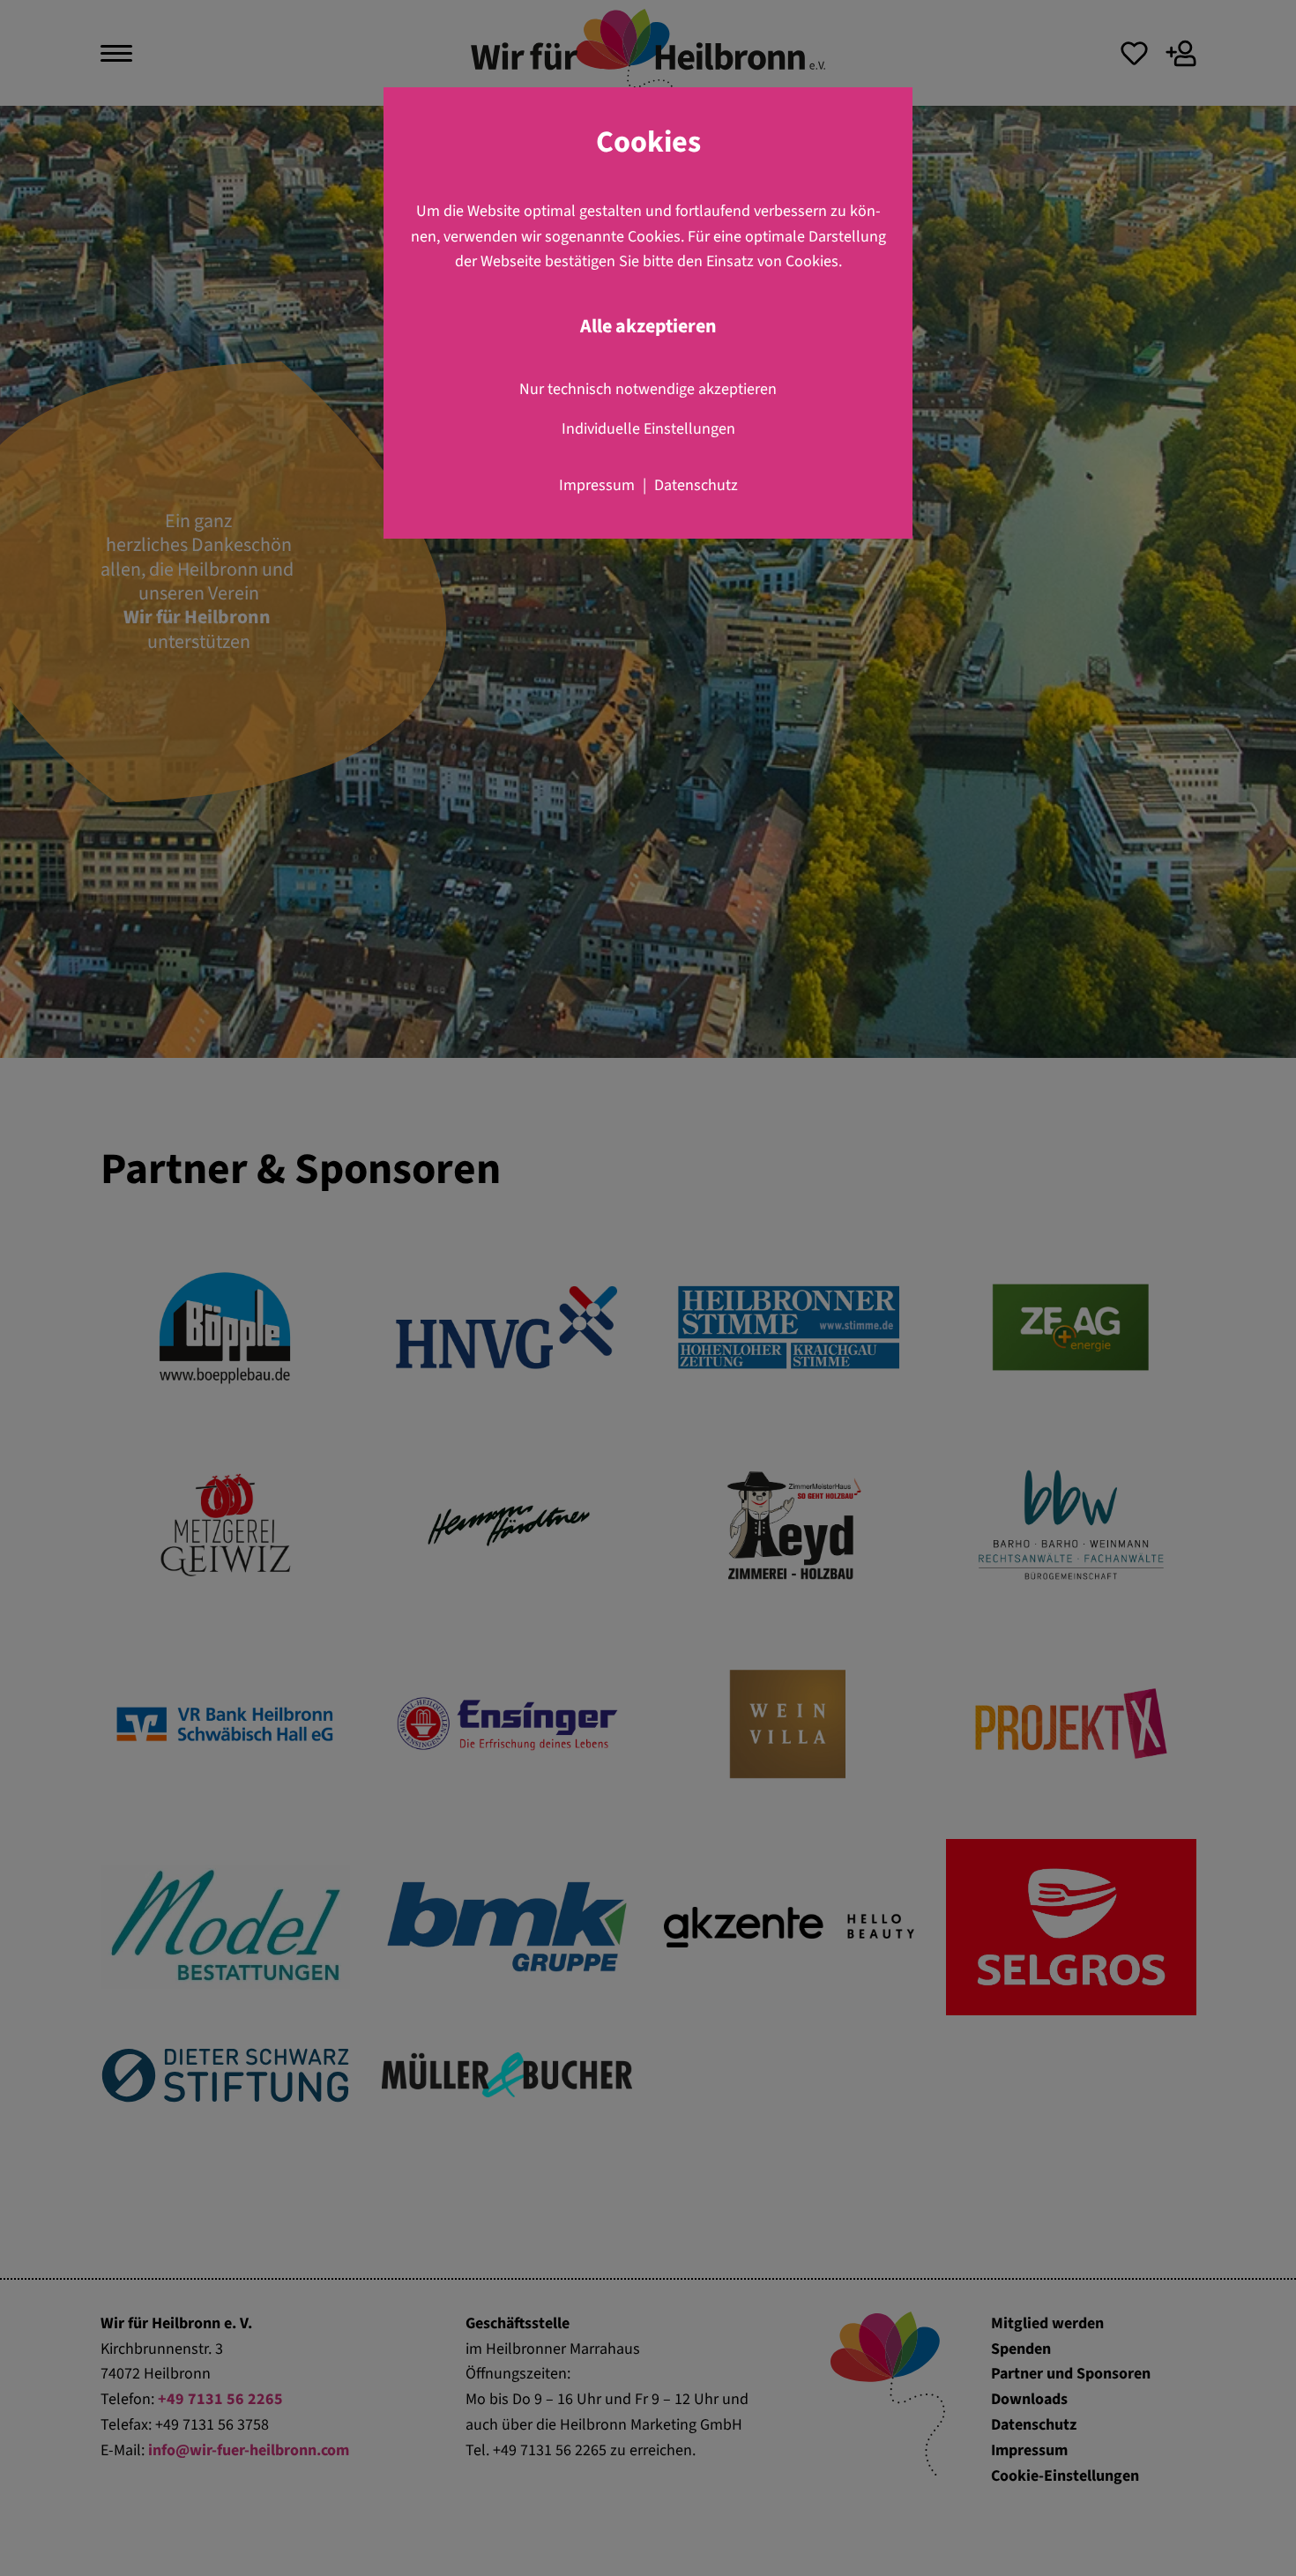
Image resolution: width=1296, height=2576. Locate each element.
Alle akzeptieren (648, 327)
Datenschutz (696, 485)
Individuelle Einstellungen (648, 429)
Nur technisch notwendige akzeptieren (648, 389)
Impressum (597, 485)
